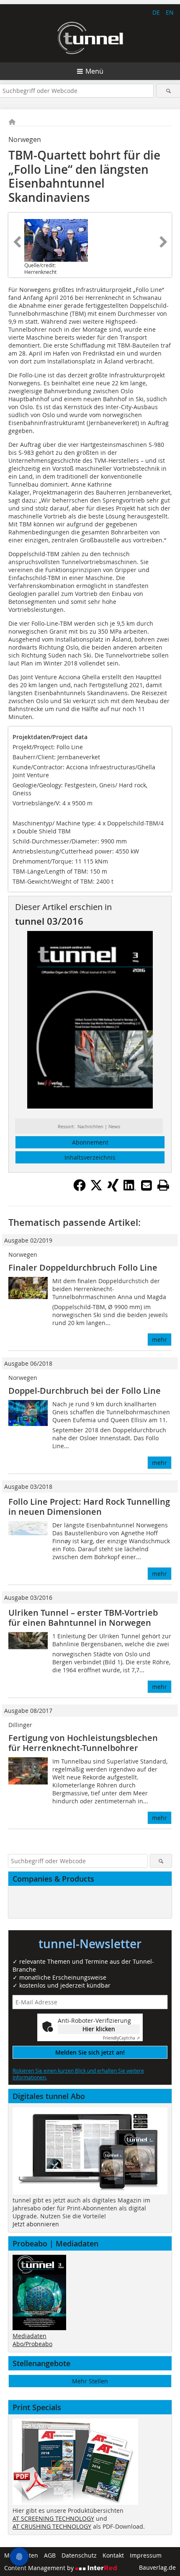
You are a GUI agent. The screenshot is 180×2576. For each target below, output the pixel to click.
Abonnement (90, 1142)
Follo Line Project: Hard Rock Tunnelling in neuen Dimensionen (89, 1507)
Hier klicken (99, 2029)
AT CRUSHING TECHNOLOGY (52, 2526)
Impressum (146, 2555)
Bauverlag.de (157, 2567)
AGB (50, 2555)
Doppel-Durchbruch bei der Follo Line (85, 1391)
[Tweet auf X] (96, 1189)
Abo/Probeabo (32, 2344)
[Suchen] (168, 91)
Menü (94, 71)
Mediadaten (30, 2336)
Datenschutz (79, 2555)
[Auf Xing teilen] (113, 1189)
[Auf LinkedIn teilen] (130, 1189)
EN (170, 12)
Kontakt (113, 2555)
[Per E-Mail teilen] (147, 1185)
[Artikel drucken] (163, 1185)
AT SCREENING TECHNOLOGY (53, 2518)
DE (156, 12)
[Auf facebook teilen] (80, 1189)
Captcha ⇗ (121, 2038)
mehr (159, 1340)
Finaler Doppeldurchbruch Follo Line (83, 1267)
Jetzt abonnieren (36, 2224)
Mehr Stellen (90, 2381)
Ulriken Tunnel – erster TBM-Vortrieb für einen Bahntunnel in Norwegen (83, 1618)
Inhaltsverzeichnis (90, 1157)
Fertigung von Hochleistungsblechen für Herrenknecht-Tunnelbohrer (83, 1743)
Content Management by (40, 2568)
